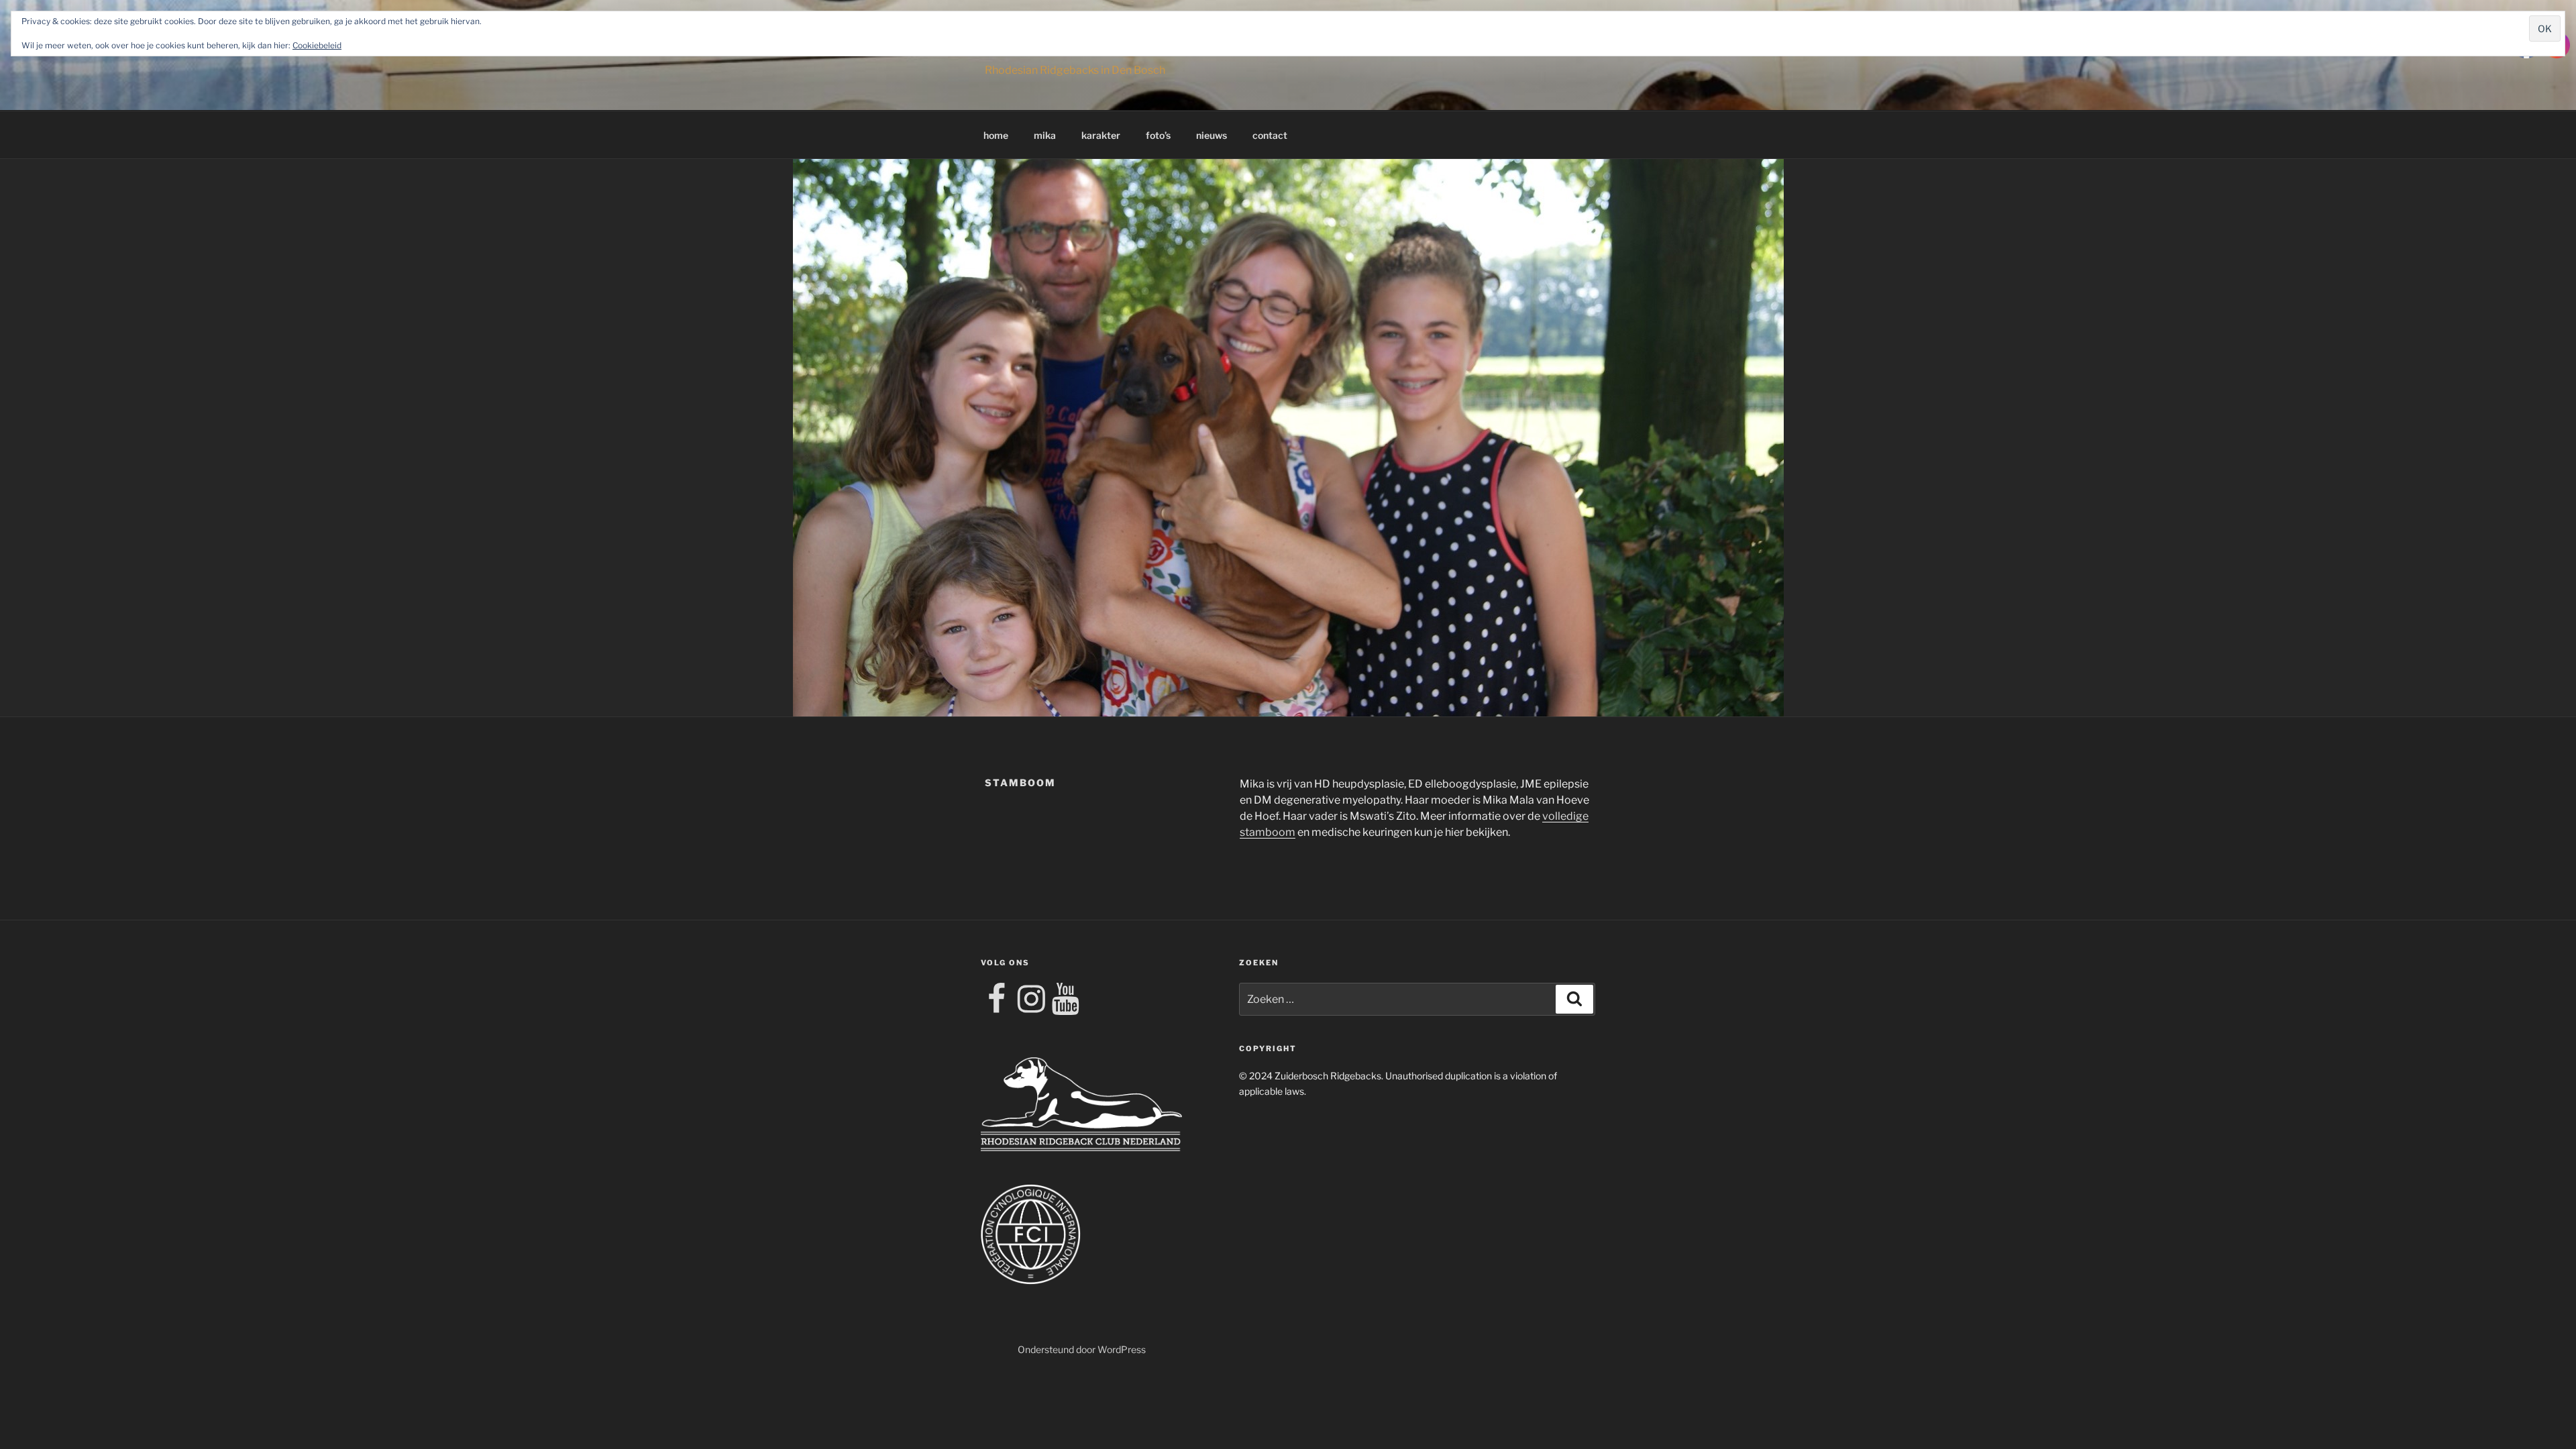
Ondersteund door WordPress (1082, 1349)
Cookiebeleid (317, 45)
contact (1270, 135)
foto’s (1158, 135)
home (996, 135)
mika (1045, 135)
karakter (1101, 135)
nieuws (1212, 135)
